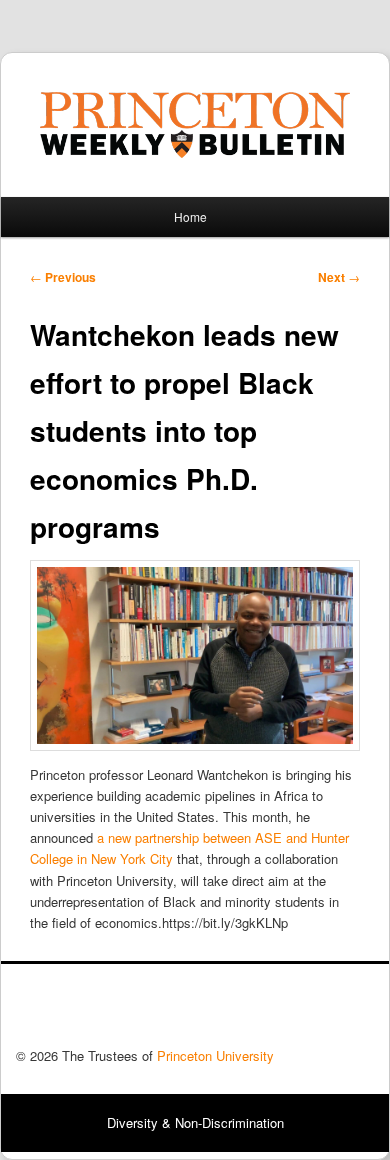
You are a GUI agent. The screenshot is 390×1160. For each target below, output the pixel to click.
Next (339, 277)
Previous (63, 277)
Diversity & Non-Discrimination (195, 1122)
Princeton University (300, 1011)
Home (190, 216)
